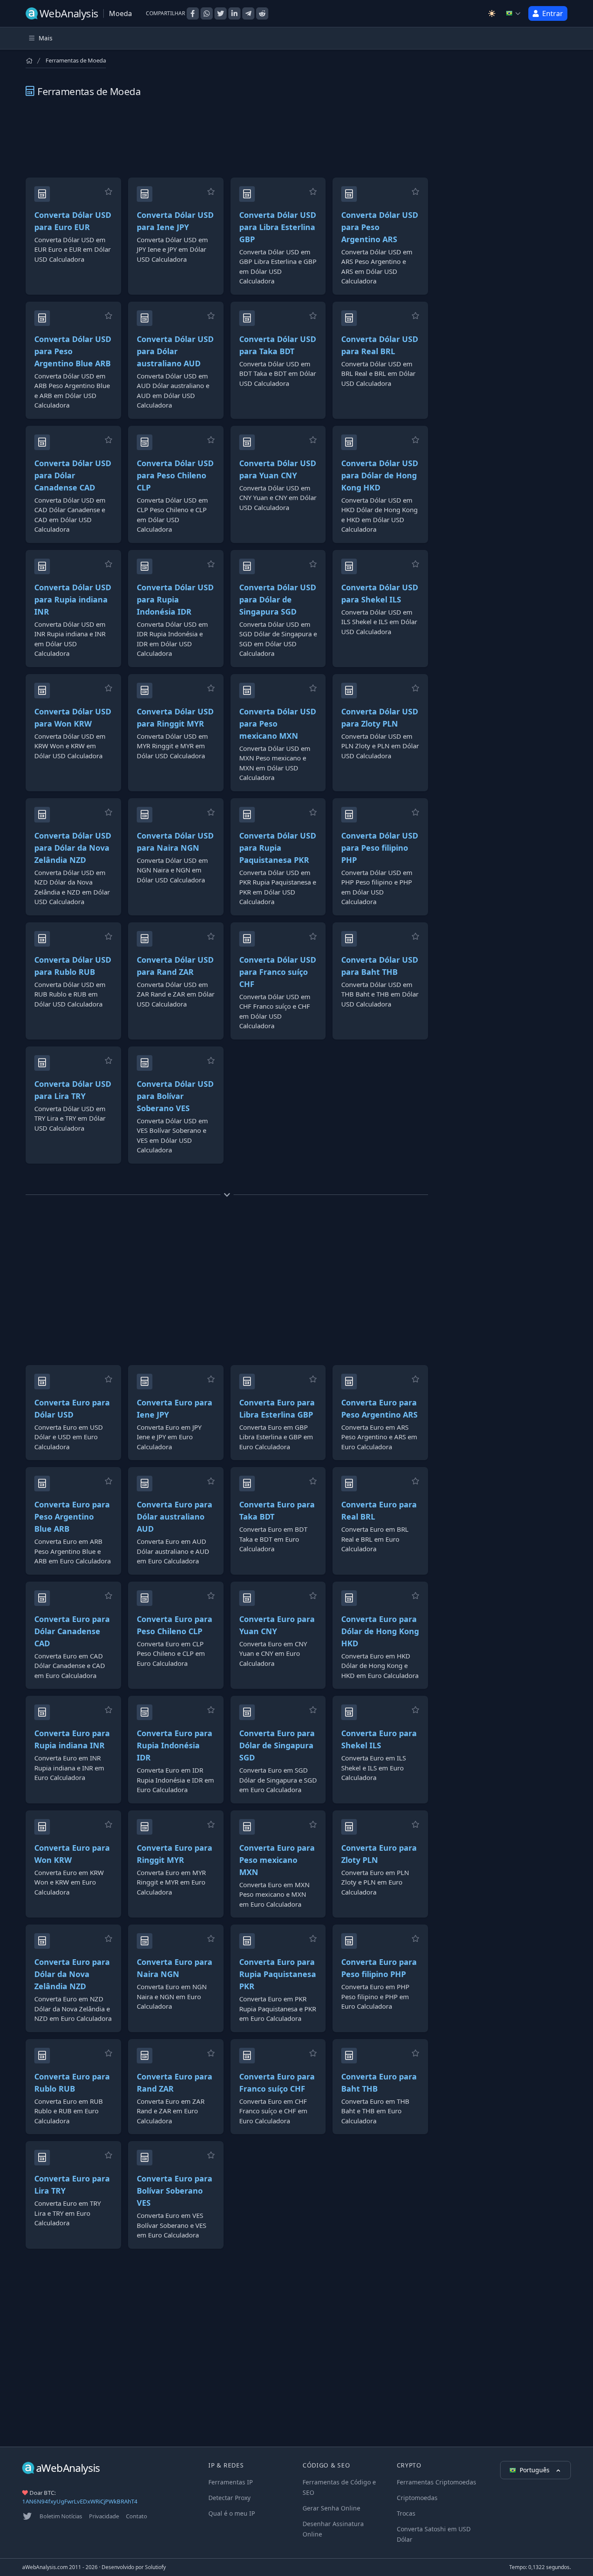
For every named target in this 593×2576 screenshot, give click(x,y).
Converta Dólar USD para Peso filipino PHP (380, 848)
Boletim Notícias (61, 2516)
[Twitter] (27, 2516)
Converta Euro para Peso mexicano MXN (277, 1860)
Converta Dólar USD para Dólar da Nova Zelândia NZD (73, 848)
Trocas (406, 2513)
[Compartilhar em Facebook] (193, 13)
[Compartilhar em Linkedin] (234, 13)
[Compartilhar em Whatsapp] (207, 13)
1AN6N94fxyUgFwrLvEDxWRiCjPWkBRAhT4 (80, 2501)
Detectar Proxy (229, 2498)
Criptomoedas (417, 2498)
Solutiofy (155, 2567)
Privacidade (104, 2516)
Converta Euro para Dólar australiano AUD (175, 1517)
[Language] (514, 13)
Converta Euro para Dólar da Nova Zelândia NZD (72, 1974)
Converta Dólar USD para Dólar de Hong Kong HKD (380, 475)
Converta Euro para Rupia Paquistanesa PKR (278, 1974)
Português (535, 2470)
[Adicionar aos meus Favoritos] (109, 191)
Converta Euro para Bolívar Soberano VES (175, 2191)
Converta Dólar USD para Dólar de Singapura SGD (278, 599)
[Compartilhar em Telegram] (248, 13)
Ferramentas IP (231, 2482)
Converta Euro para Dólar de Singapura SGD (277, 1745)
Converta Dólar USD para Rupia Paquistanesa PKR (278, 848)
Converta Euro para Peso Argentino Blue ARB (72, 1517)
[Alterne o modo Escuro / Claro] (492, 13)
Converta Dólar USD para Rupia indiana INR (73, 599)
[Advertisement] (227, 138)
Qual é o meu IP (232, 2513)
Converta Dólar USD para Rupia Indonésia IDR (175, 599)
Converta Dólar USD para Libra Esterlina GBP (278, 227)
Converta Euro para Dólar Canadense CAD (72, 1631)
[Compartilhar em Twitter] (221, 13)
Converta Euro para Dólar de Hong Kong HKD (380, 1631)
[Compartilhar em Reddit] (262, 13)
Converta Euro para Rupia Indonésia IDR (175, 1745)
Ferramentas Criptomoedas (437, 2482)
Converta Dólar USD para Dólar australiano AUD (175, 351)
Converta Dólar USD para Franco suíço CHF (278, 972)
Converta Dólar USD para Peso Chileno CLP (175, 475)
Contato (137, 2516)
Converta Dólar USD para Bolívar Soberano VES (175, 1096)
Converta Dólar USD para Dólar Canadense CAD (73, 475)
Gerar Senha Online (331, 2508)
